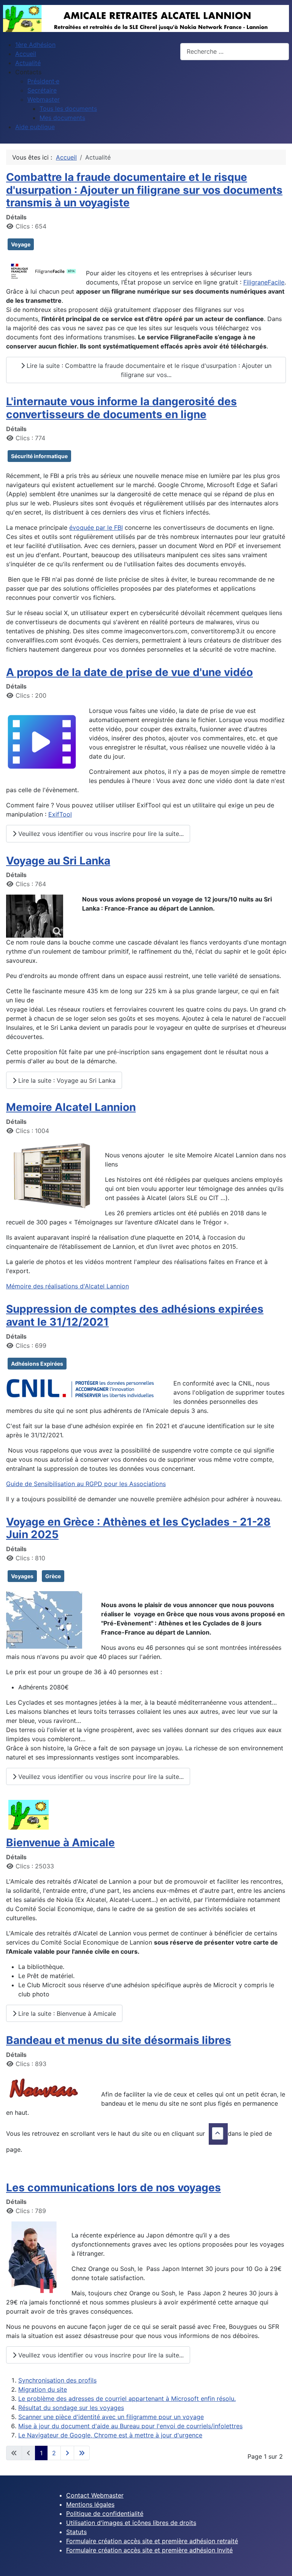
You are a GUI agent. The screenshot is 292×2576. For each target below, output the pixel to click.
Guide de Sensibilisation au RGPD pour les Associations (86, 1484)
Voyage (21, 244)
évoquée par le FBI (96, 527)
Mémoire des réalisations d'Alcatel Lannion (67, 1286)
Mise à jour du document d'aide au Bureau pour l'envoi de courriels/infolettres (130, 2426)
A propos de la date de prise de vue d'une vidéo (129, 672)
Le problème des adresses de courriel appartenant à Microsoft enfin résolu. (127, 2399)
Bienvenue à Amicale (60, 1843)
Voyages (22, 1576)
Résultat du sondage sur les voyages (71, 2408)
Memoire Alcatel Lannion (71, 1107)
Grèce (53, 1576)
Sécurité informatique (39, 456)
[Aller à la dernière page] (82, 2453)
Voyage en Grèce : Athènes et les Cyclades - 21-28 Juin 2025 (138, 1528)
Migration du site (43, 2389)
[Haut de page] (279, 2562)
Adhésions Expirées (37, 1364)
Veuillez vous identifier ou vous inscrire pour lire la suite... (100, 834)
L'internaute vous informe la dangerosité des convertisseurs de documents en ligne (121, 408)
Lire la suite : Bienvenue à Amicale (66, 2013)
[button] (28, 72)
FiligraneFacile (264, 282)
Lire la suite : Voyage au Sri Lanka (66, 1080)
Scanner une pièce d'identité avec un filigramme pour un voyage (111, 2417)
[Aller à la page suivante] (67, 2453)
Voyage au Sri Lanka (58, 861)
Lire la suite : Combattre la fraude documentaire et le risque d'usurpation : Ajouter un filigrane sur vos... (148, 370)
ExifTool (60, 814)
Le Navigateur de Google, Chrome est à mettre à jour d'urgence (110, 2435)
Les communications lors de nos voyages (113, 2188)
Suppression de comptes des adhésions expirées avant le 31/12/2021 (135, 1315)
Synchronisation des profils (57, 2380)
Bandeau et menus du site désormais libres (119, 2040)
